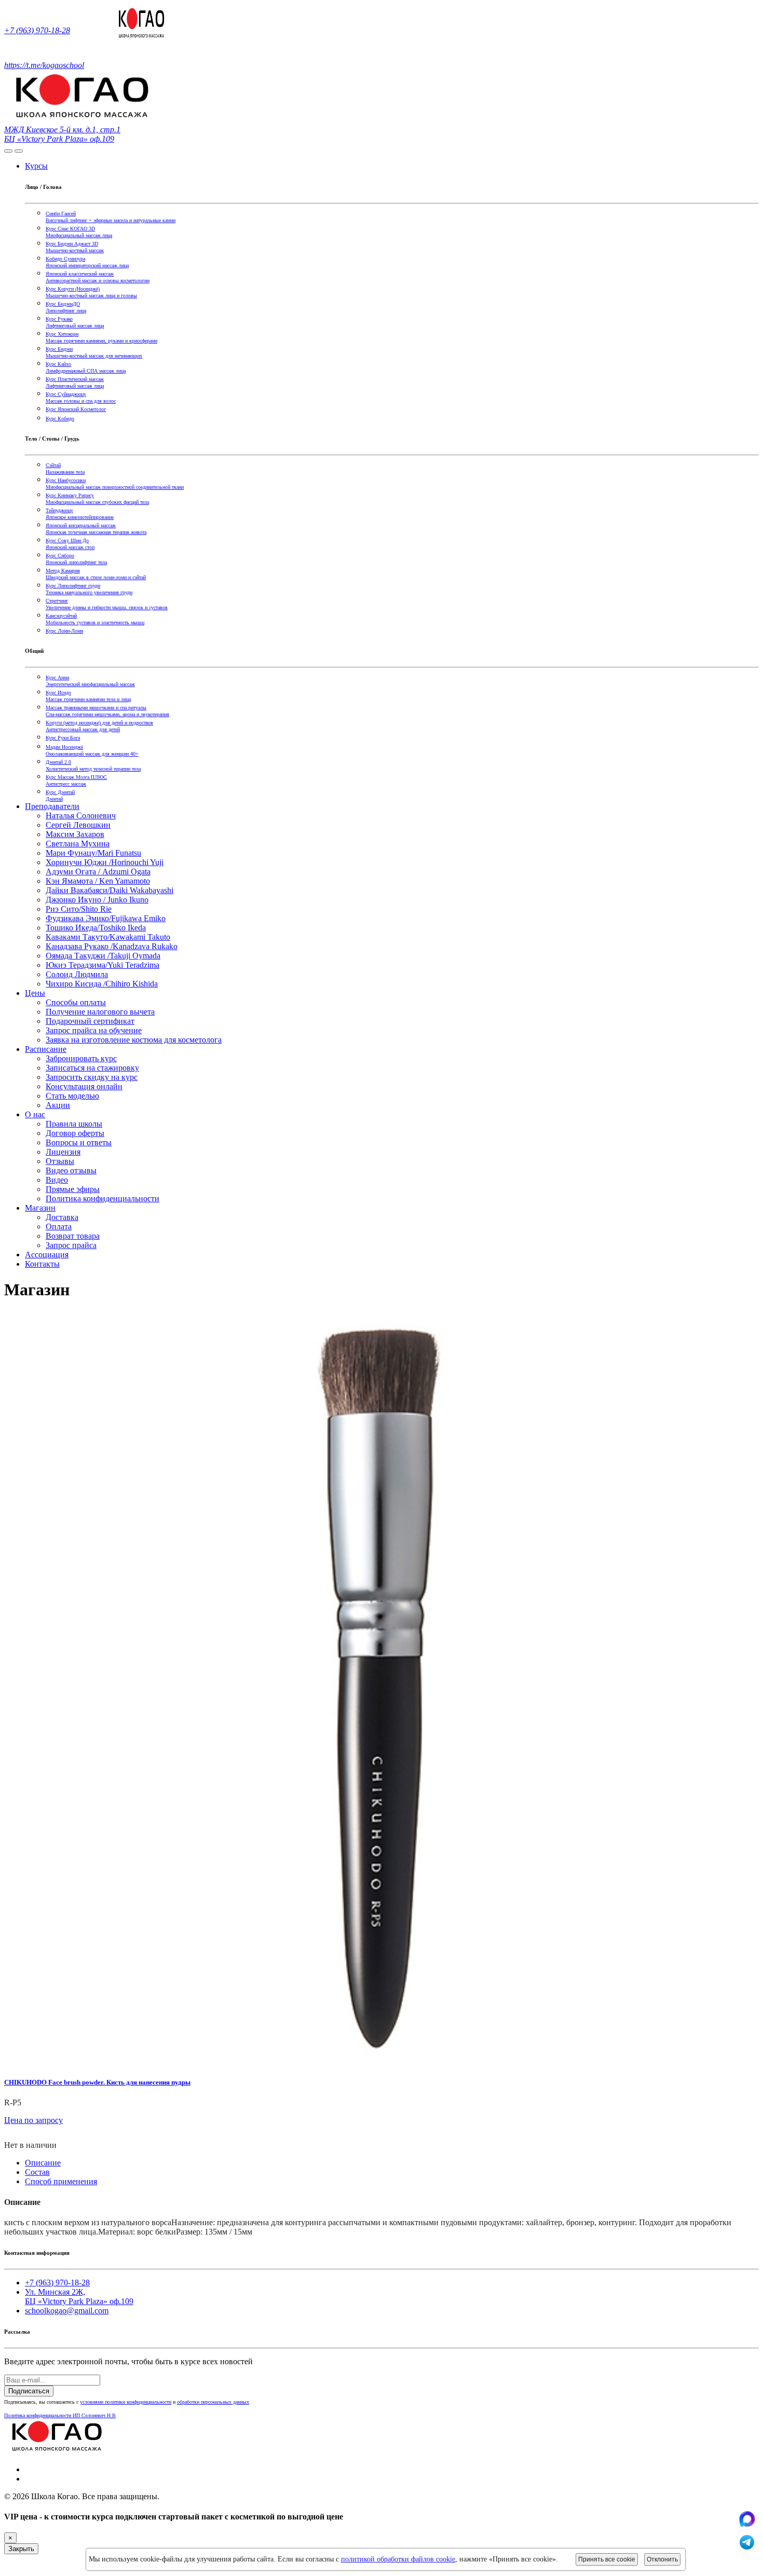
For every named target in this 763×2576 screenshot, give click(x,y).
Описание (43, 2163)
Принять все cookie (607, 2559)
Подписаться (29, 2391)
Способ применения (61, 2181)
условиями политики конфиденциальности (126, 2402)
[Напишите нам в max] (747, 2524)
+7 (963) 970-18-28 (37, 30)
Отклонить (662, 2559)
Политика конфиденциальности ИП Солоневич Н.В (60, 2415)
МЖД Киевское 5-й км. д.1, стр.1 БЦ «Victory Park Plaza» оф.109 (62, 134)
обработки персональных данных (213, 2402)
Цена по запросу (33, 2120)
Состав (37, 2172)
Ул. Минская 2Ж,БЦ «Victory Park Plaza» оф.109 (79, 2297)
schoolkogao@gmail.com (67, 2311)
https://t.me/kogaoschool (44, 65)
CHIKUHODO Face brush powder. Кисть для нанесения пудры (97, 2082)
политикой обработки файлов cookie (398, 2559)
